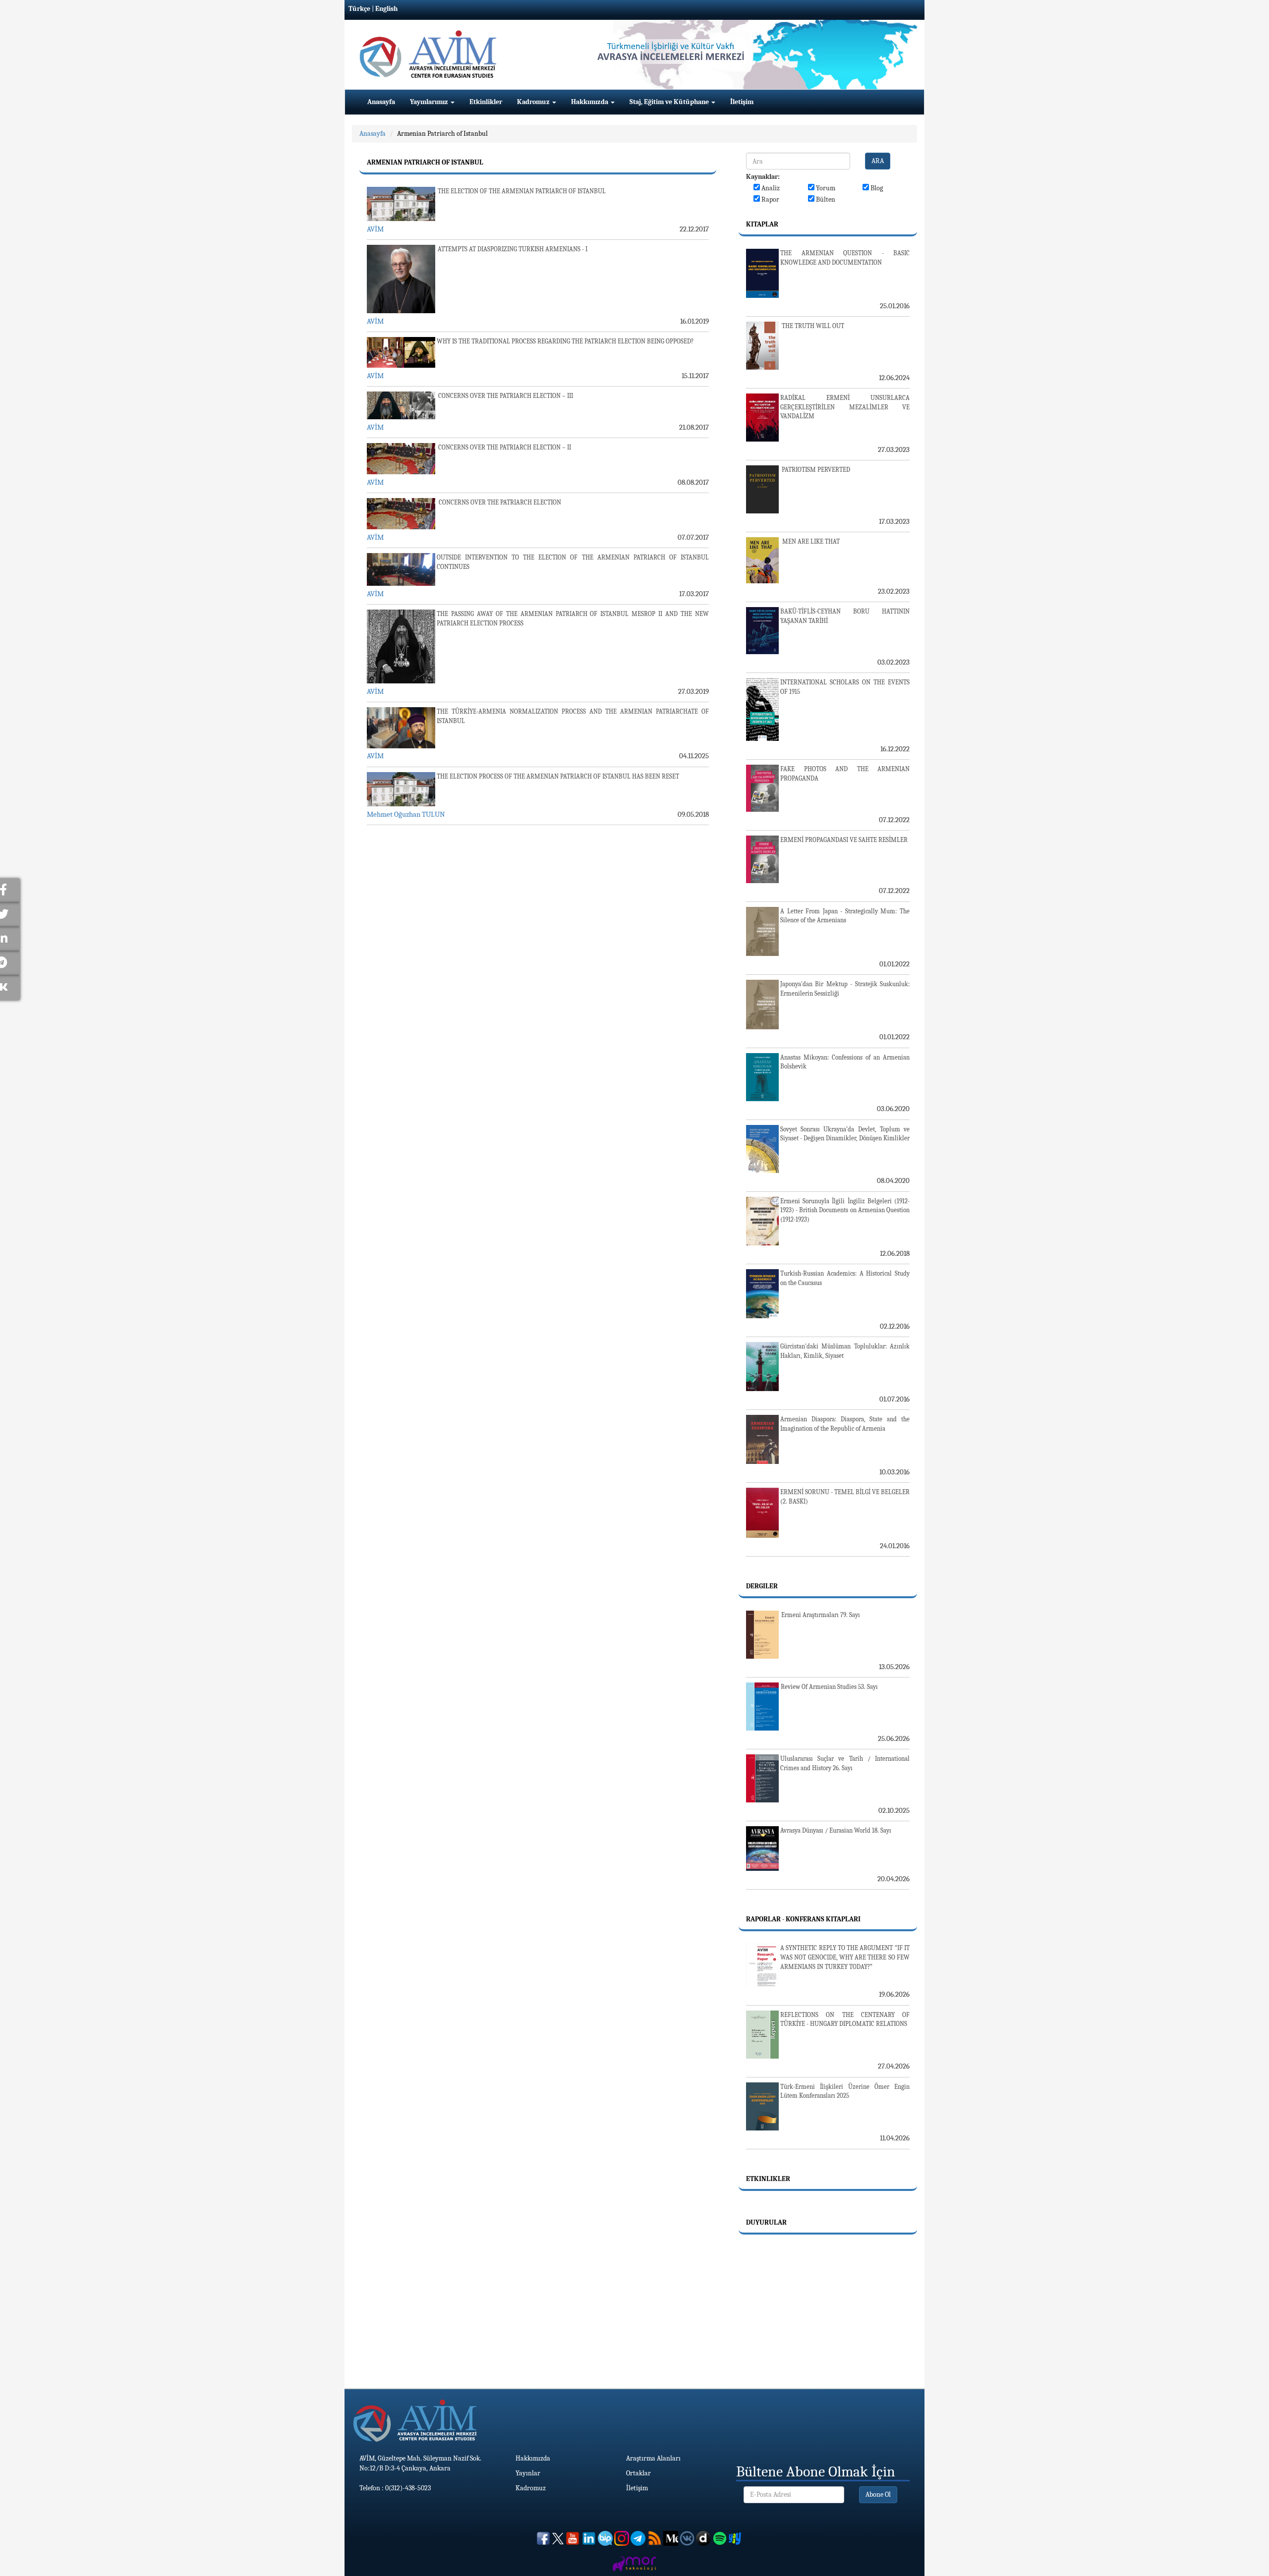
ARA (878, 161)
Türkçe (359, 9)
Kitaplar (762, 224)
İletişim (742, 102)
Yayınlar (528, 2473)
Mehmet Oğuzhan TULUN (406, 814)
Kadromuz (534, 102)
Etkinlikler (486, 102)
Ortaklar (638, 2473)
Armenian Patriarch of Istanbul (442, 134)
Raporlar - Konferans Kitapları (803, 1919)
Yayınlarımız (430, 102)
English (386, 9)
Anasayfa (381, 102)
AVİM (375, 229)
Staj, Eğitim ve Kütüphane (670, 102)
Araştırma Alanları (653, 2458)
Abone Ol (878, 2494)
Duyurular (766, 2222)
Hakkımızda (590, 102)
